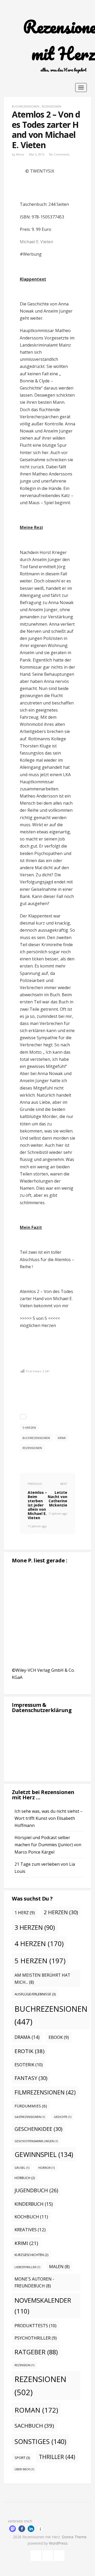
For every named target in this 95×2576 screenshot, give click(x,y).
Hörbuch (25, 2178)
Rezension (24, 2365)
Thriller (57, 2457)
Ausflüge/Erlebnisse (35, 1994)
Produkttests (35, 2325)
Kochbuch (31, 2217)
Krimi (62, 1438)
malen (59, 2267)
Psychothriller (36, 2338)
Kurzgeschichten (31, 2255)
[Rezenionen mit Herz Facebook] (36, 2555)
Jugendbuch (36, 2190)
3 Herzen (35, 1927)
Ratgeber (36, 2352)
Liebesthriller (27, 2267)
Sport (22, 2458)
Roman (36, 2410)
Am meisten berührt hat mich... (42, 1979)
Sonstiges (40, 2441)
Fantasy (31, 2078)
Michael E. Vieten (36, 242)
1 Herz (25, 1913)
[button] (13, 2529)
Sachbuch (34, 2426)
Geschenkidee (38, 2129)
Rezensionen (51, 106)
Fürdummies (31, 2106)
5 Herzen (29, 1428)
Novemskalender (43, 2306)
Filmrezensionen (45, 2092)
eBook (59, 2037)
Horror (46, 2168)
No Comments (59, 154)
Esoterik (29, 2065)
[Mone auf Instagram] (59, 2555)
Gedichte (63, 2117)
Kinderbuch (34, 2204)
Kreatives (30, 2230)
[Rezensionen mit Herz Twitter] (47, 2555)
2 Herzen (61, 1912)
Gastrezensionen (30, 2117)
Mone (20, 154)
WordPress (58, 2543)
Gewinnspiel (44, 2154)
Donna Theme (74, 2537)
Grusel (22, 2168)
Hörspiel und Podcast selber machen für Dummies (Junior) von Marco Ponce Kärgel (48, 1845)
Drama (27, 2037)
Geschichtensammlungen (36, 2141)
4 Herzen (39, 1944)
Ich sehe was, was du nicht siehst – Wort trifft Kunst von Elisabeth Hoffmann (49, 1818)
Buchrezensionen (26, 106)
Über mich (24, 2469)
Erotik (30, 2051)
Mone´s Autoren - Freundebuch (34, 2283)
